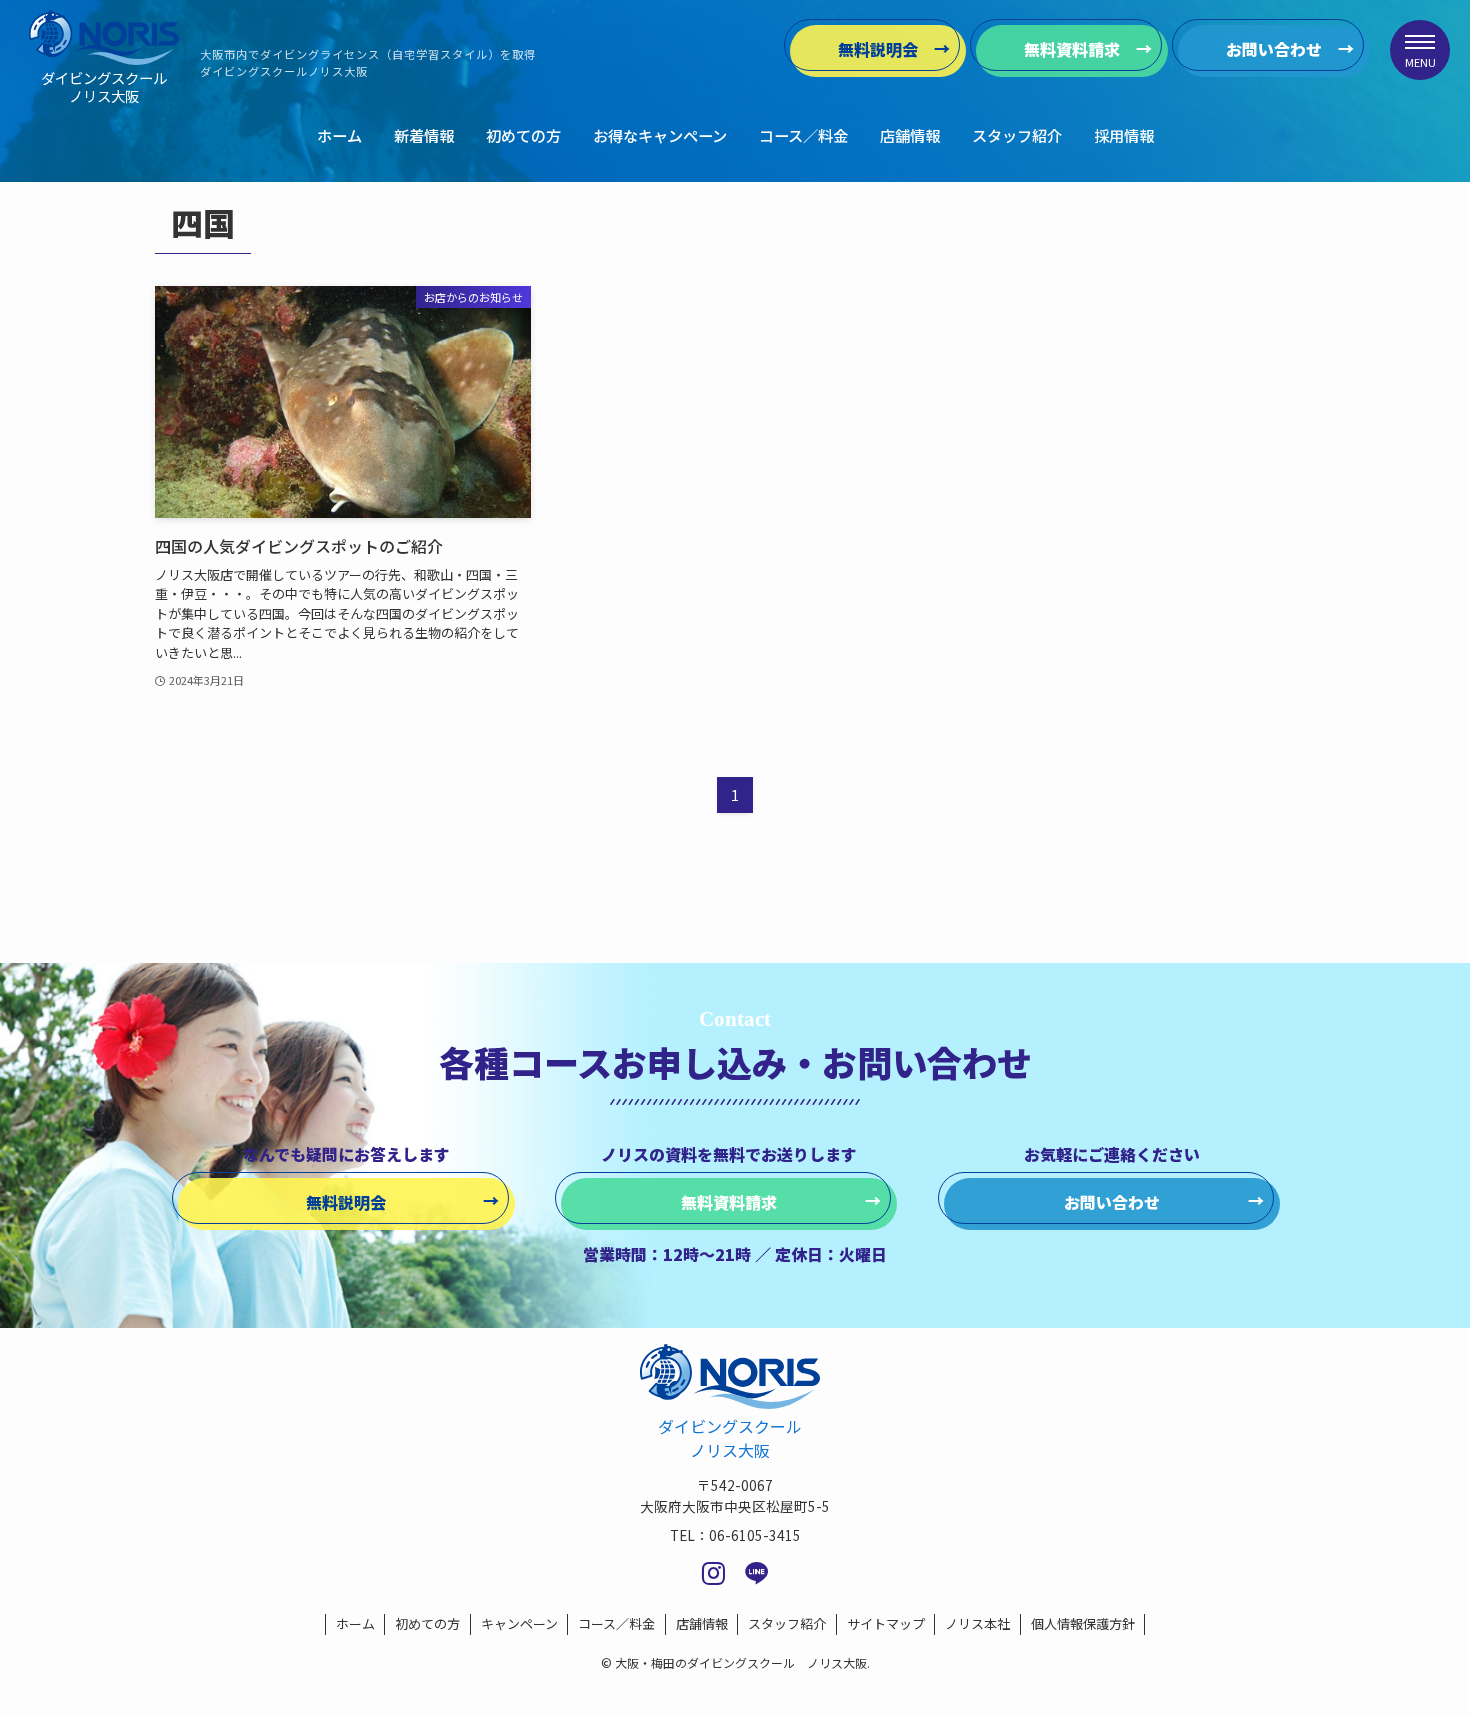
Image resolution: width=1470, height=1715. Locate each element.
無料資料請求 (1072, 49)
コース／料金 (616, 1623)
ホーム (355, 1623)
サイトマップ (886, 1623)
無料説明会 (878, 49)
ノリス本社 (977, 1623)
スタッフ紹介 (787, 1623)
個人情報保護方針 (1083, 1623)
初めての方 (427, 1623)
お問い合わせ (1274, 49)
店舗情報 (702, 1623)
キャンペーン (519, 1623)
